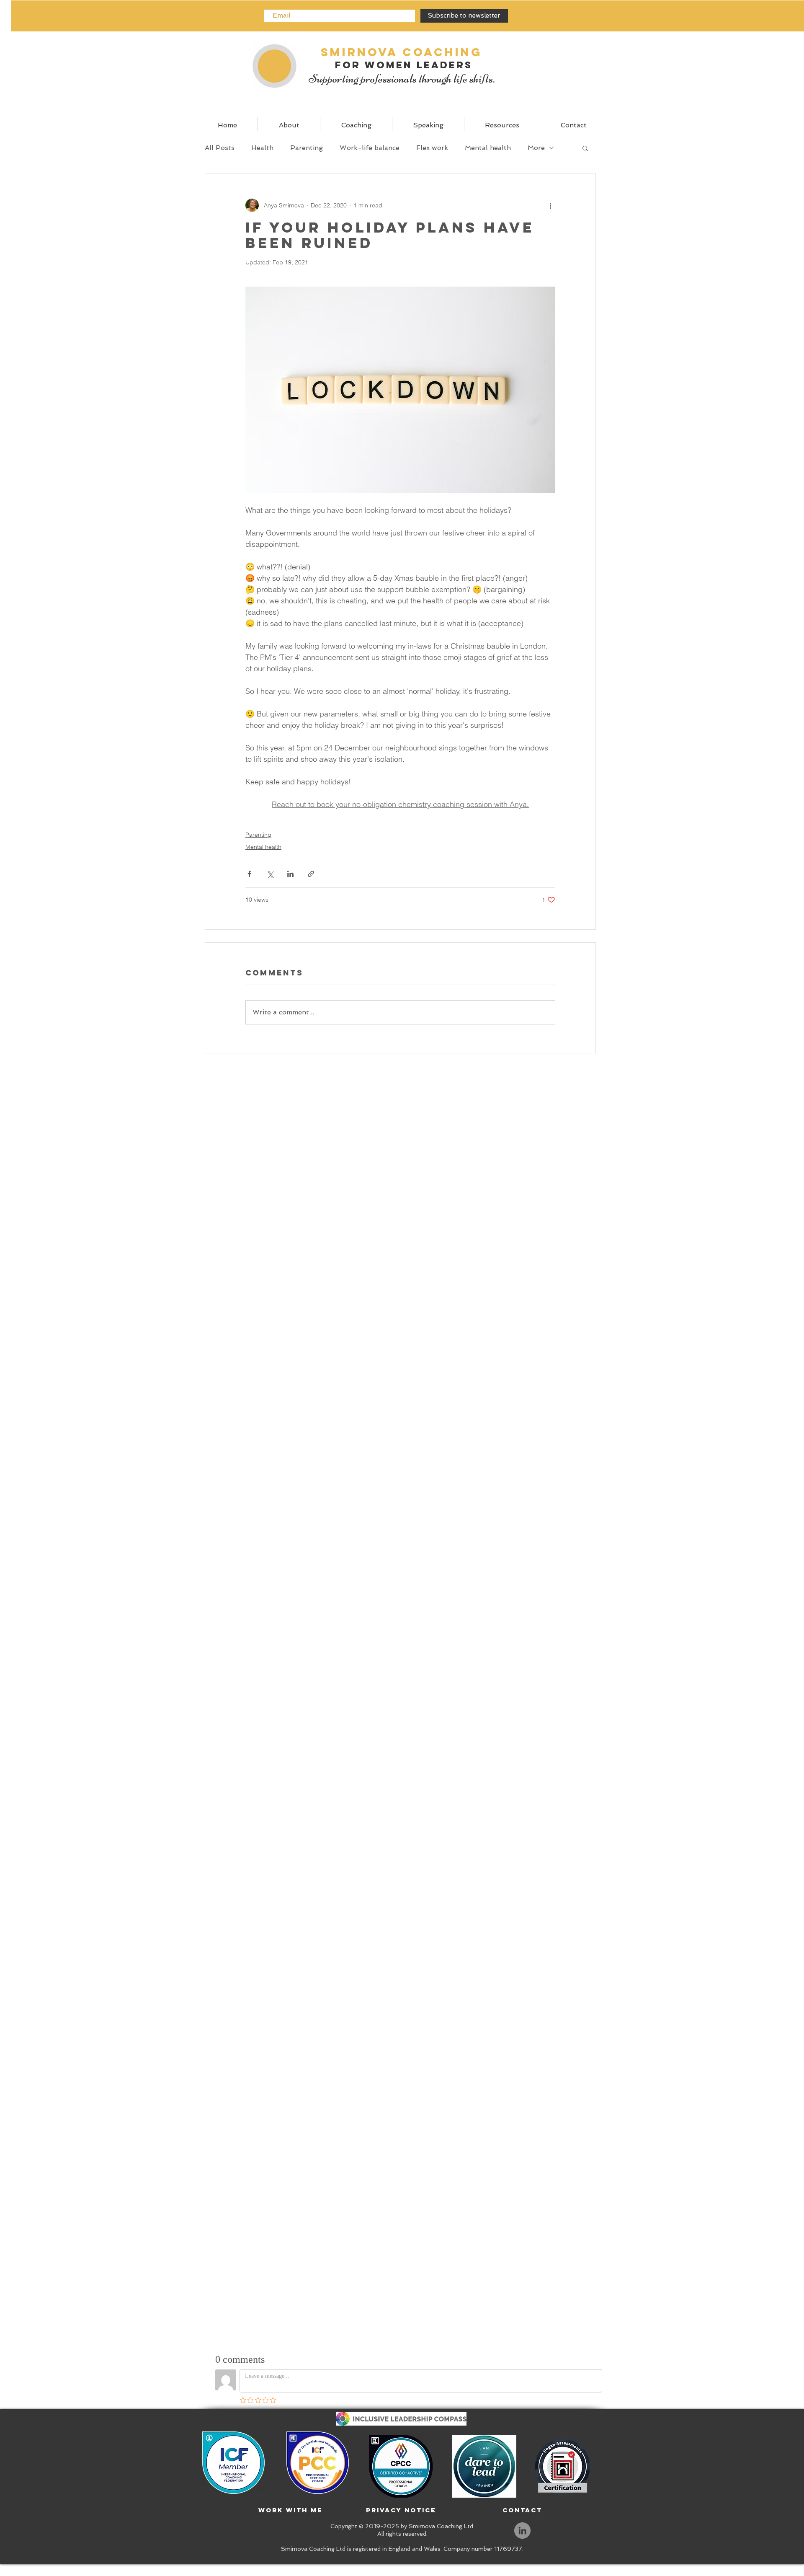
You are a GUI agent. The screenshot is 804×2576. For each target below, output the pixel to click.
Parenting (307, 148)
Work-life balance (370, 148)
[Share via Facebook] (249, 874)
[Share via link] (311, 874)
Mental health (488, 148)
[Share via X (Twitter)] (270, 874)
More (536, 148)
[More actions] (550, 205)
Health (262, 148)
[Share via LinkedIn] (290, 874)
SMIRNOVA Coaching (402, 52)
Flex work (432, 148)
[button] (585, 148)
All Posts (220, 148)
